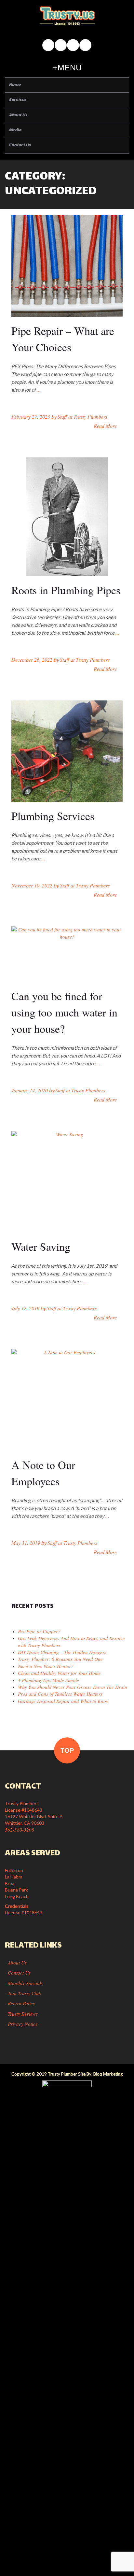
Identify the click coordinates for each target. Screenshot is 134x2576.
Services (17, 100)
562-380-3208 (20, 1830)
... (39, 390)
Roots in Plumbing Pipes (66, 590)
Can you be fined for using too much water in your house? (64, 1012)
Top (67, 1750)
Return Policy (21, 2003)
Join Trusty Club (25, 1993)
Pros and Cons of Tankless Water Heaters (60, 1694)
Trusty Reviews (23, 2014)
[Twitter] (85, 45)
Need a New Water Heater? (46, 1666)
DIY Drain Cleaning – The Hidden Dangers (62, 1652)
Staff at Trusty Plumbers (82, 417)
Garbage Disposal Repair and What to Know (64, 1701)
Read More (105, 426)
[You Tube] (73, 45)
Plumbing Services (53, 816)
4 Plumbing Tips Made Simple (48, 1680)
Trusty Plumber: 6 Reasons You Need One (60, 1659)
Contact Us (20, 145)
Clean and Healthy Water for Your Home (59, 1673)
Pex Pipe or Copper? (39, 1631)
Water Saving (41, 1246)
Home (15, 85)
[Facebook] (48, 45)
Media (15, 130)
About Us (18, 115)
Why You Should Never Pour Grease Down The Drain (73, 1687)
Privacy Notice (23, 2024)
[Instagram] (61, 45)
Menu (70, 67)
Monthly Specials (25, 1983)
